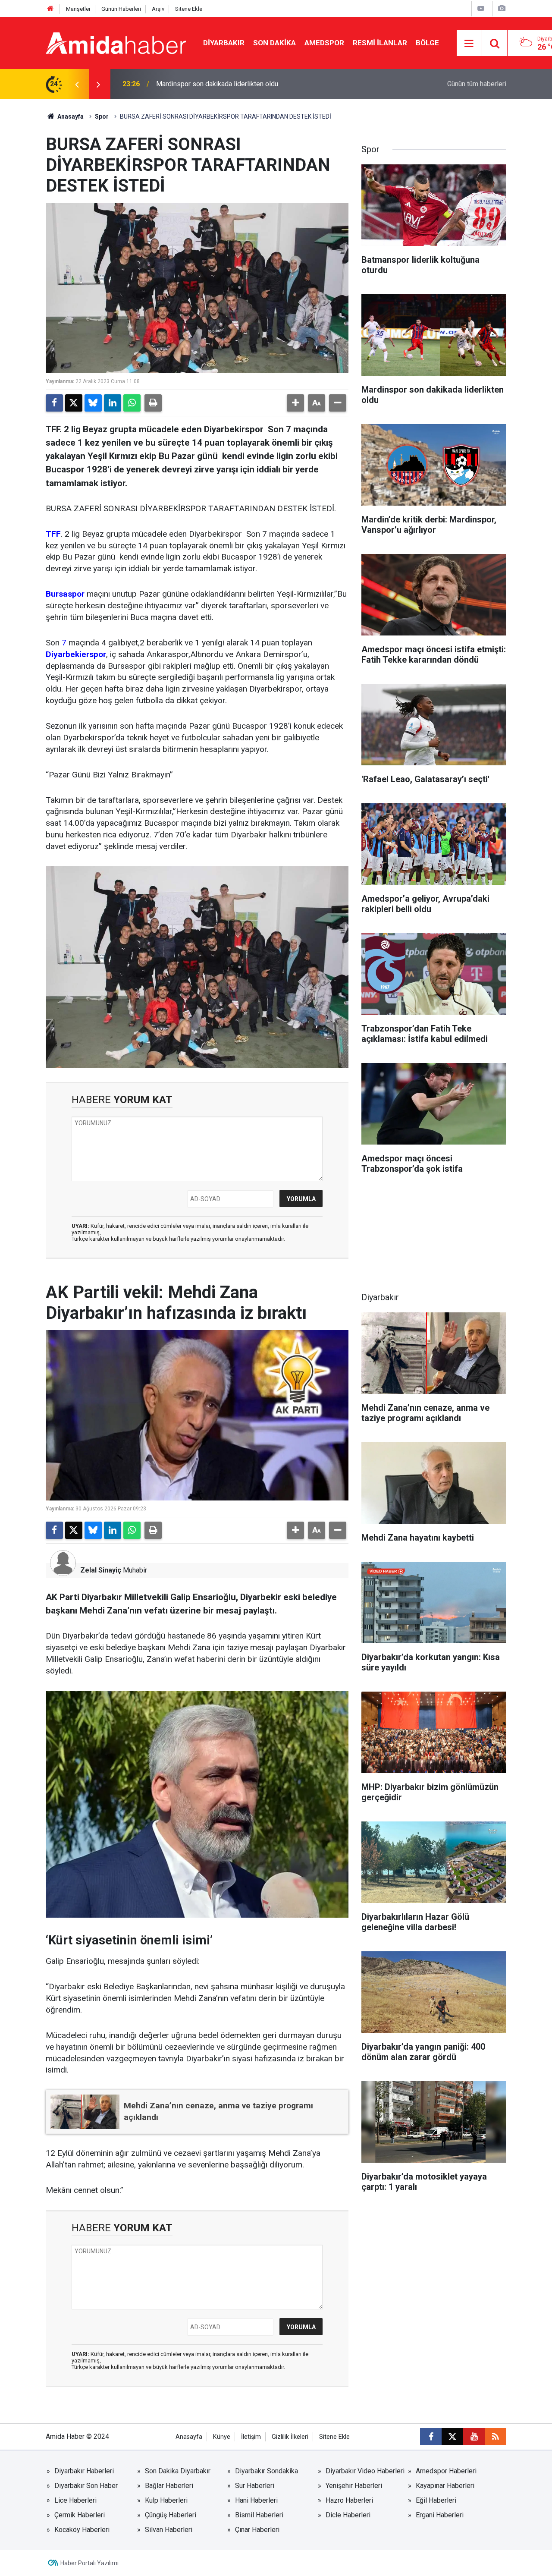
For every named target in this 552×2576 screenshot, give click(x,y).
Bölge (427, 43)
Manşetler (78, 9)
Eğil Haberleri (436, 2500)
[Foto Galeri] (502, 8)
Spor (102, 116)
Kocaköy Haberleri (82, 2530)
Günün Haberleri (121, 9)
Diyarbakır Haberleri (84, 2471)
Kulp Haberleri (166, 2500)
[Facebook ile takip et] (431, 2437)
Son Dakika (274, 43)
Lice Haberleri (75, 2500)
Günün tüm (477, 84)
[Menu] (469, 44)
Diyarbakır (224, 43)
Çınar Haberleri (257, 2530)
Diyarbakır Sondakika (267, 2471)
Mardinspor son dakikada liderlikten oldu (217, 84)
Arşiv (158, 9)
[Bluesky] (93, 403)
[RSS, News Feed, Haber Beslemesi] (496, 2437)
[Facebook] (54, 403)
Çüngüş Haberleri (171, 2515)
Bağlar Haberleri (169, 2486)
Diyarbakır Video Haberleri (365, 2471)
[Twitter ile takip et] (452, 2437)
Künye (222, 2437)
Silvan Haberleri (169, 2530)
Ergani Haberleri (440, 2515)
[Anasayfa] (50, 9)
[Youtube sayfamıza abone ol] (474, 2437)
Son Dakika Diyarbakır (178, 2471)
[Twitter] (74, 403)
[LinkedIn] (113, 403)
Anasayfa (70, 116)
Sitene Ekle (189, 9)
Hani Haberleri (256, 2500)
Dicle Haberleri (348, 2515)
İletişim (251, 2437)
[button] (295, 403)
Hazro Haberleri (349, 2500)
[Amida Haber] (116, 42)
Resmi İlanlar (380, 43)
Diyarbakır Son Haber (86, 2486)
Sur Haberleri (255, 2486)
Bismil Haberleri (259, 2515)
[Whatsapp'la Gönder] (132, 403)
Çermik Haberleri (80, 2515)
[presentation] (77, 84)
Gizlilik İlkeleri (290, 2437)
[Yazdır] (153, 403)
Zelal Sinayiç (101, 1570)
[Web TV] (481, 8)
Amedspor (324, 43)
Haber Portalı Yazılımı (89, 2563)
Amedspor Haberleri (446, 2471)
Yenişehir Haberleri (354, 2486)
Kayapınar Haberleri (445, 2486)
